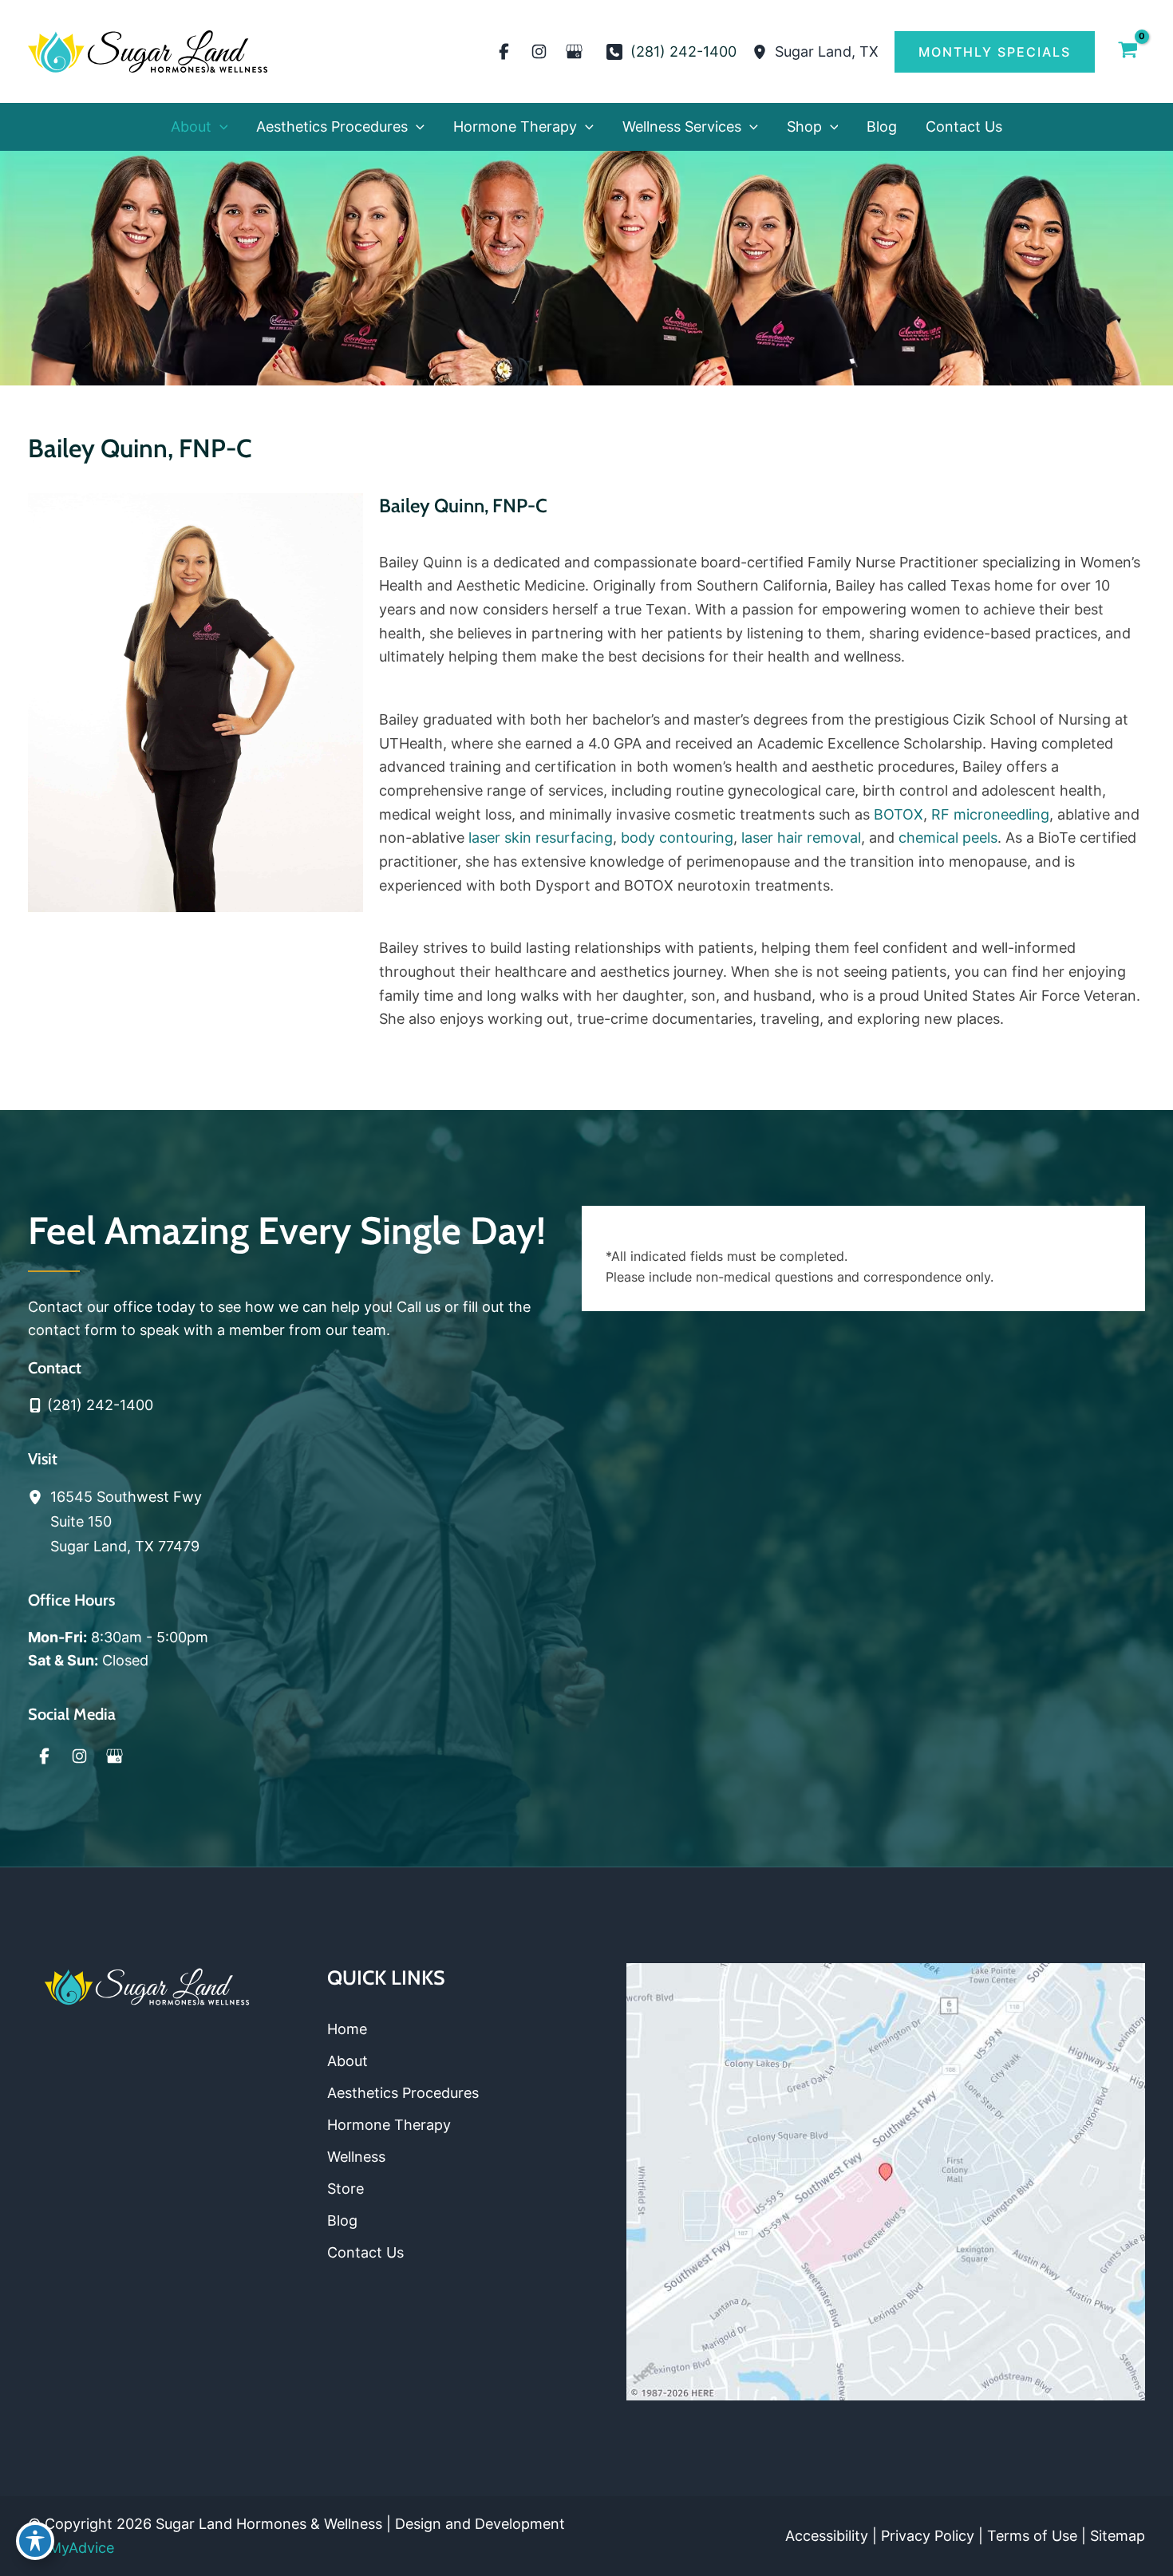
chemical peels (948, 838)
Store (346, 2189)
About (348, 2061)
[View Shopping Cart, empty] (1128, 51)
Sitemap (1118, 2536)
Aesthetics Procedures (403, 2093)
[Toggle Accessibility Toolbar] (35, 2541)
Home (347, 2029)
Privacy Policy (928, 2536)
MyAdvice (81, 2548)
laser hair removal (801, 838)
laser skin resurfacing (541, 838)
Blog (342, 2220)
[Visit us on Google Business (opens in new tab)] (575, 52)
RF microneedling (990, 814)
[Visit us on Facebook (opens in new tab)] (504, 52)
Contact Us (365, 2252)
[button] (995, 52)
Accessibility (827, 2536)
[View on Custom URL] (886, 2181)
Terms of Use (1032, 2536)
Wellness (356, 2157)
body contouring (677, 838)
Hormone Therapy (389, 2125)
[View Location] (764, 51)
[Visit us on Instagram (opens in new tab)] (539, 52)
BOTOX (899, 814)
